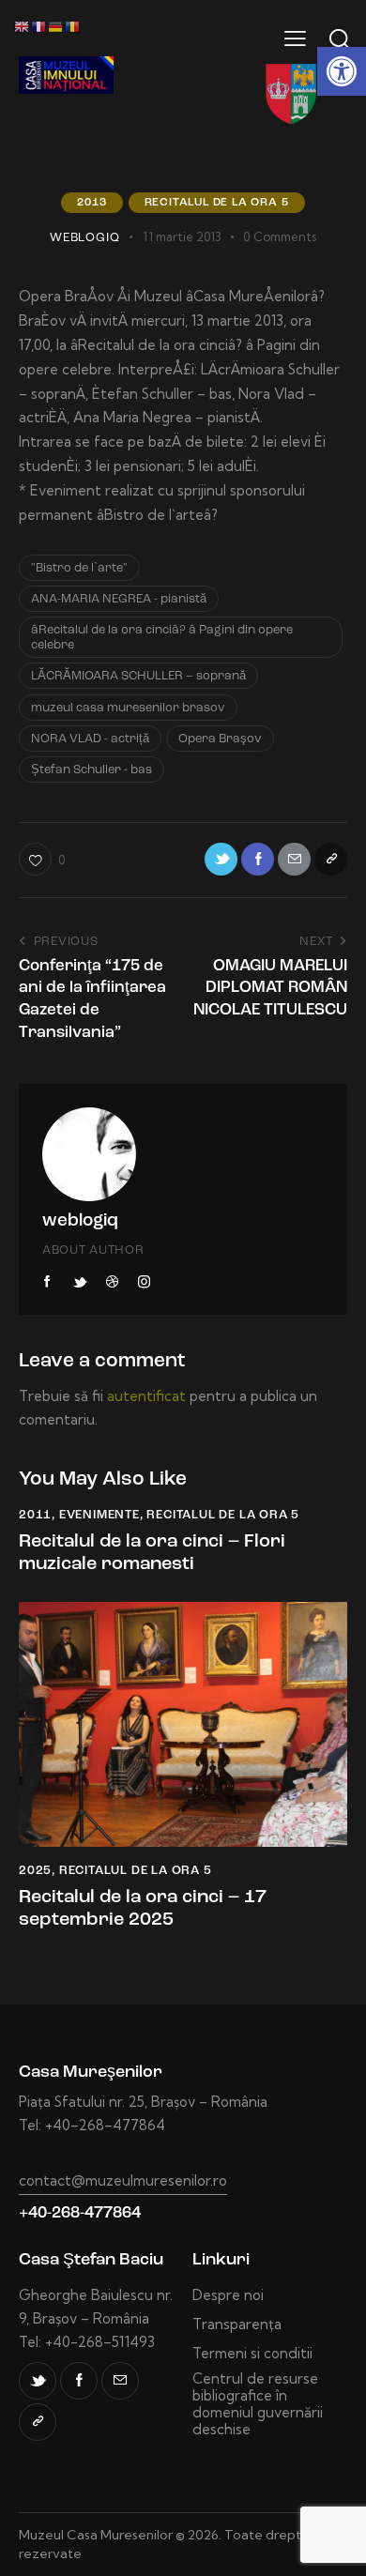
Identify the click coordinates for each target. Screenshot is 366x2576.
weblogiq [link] (80, 1221)
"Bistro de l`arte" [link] (79, 568)
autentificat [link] (146, 1396)
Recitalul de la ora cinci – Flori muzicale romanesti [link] (152, 1553)
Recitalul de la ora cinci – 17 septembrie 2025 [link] (143, 1909)
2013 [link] (91, 203)
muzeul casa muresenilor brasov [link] (128, 708)
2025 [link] (35, 1871)
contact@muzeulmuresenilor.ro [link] (123, 2180)
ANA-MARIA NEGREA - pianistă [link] (119, 599)
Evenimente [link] (99, 1515)
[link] (342, 71)
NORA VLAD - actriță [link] (90, 739)
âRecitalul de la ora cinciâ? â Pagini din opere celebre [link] (162, 638)
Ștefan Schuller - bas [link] (91, 770)
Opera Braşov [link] (220, 739)
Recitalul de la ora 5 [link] (217, 203)
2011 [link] (35, 1515)
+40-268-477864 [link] (80, 2213)
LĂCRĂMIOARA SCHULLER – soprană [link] (138, 676)
